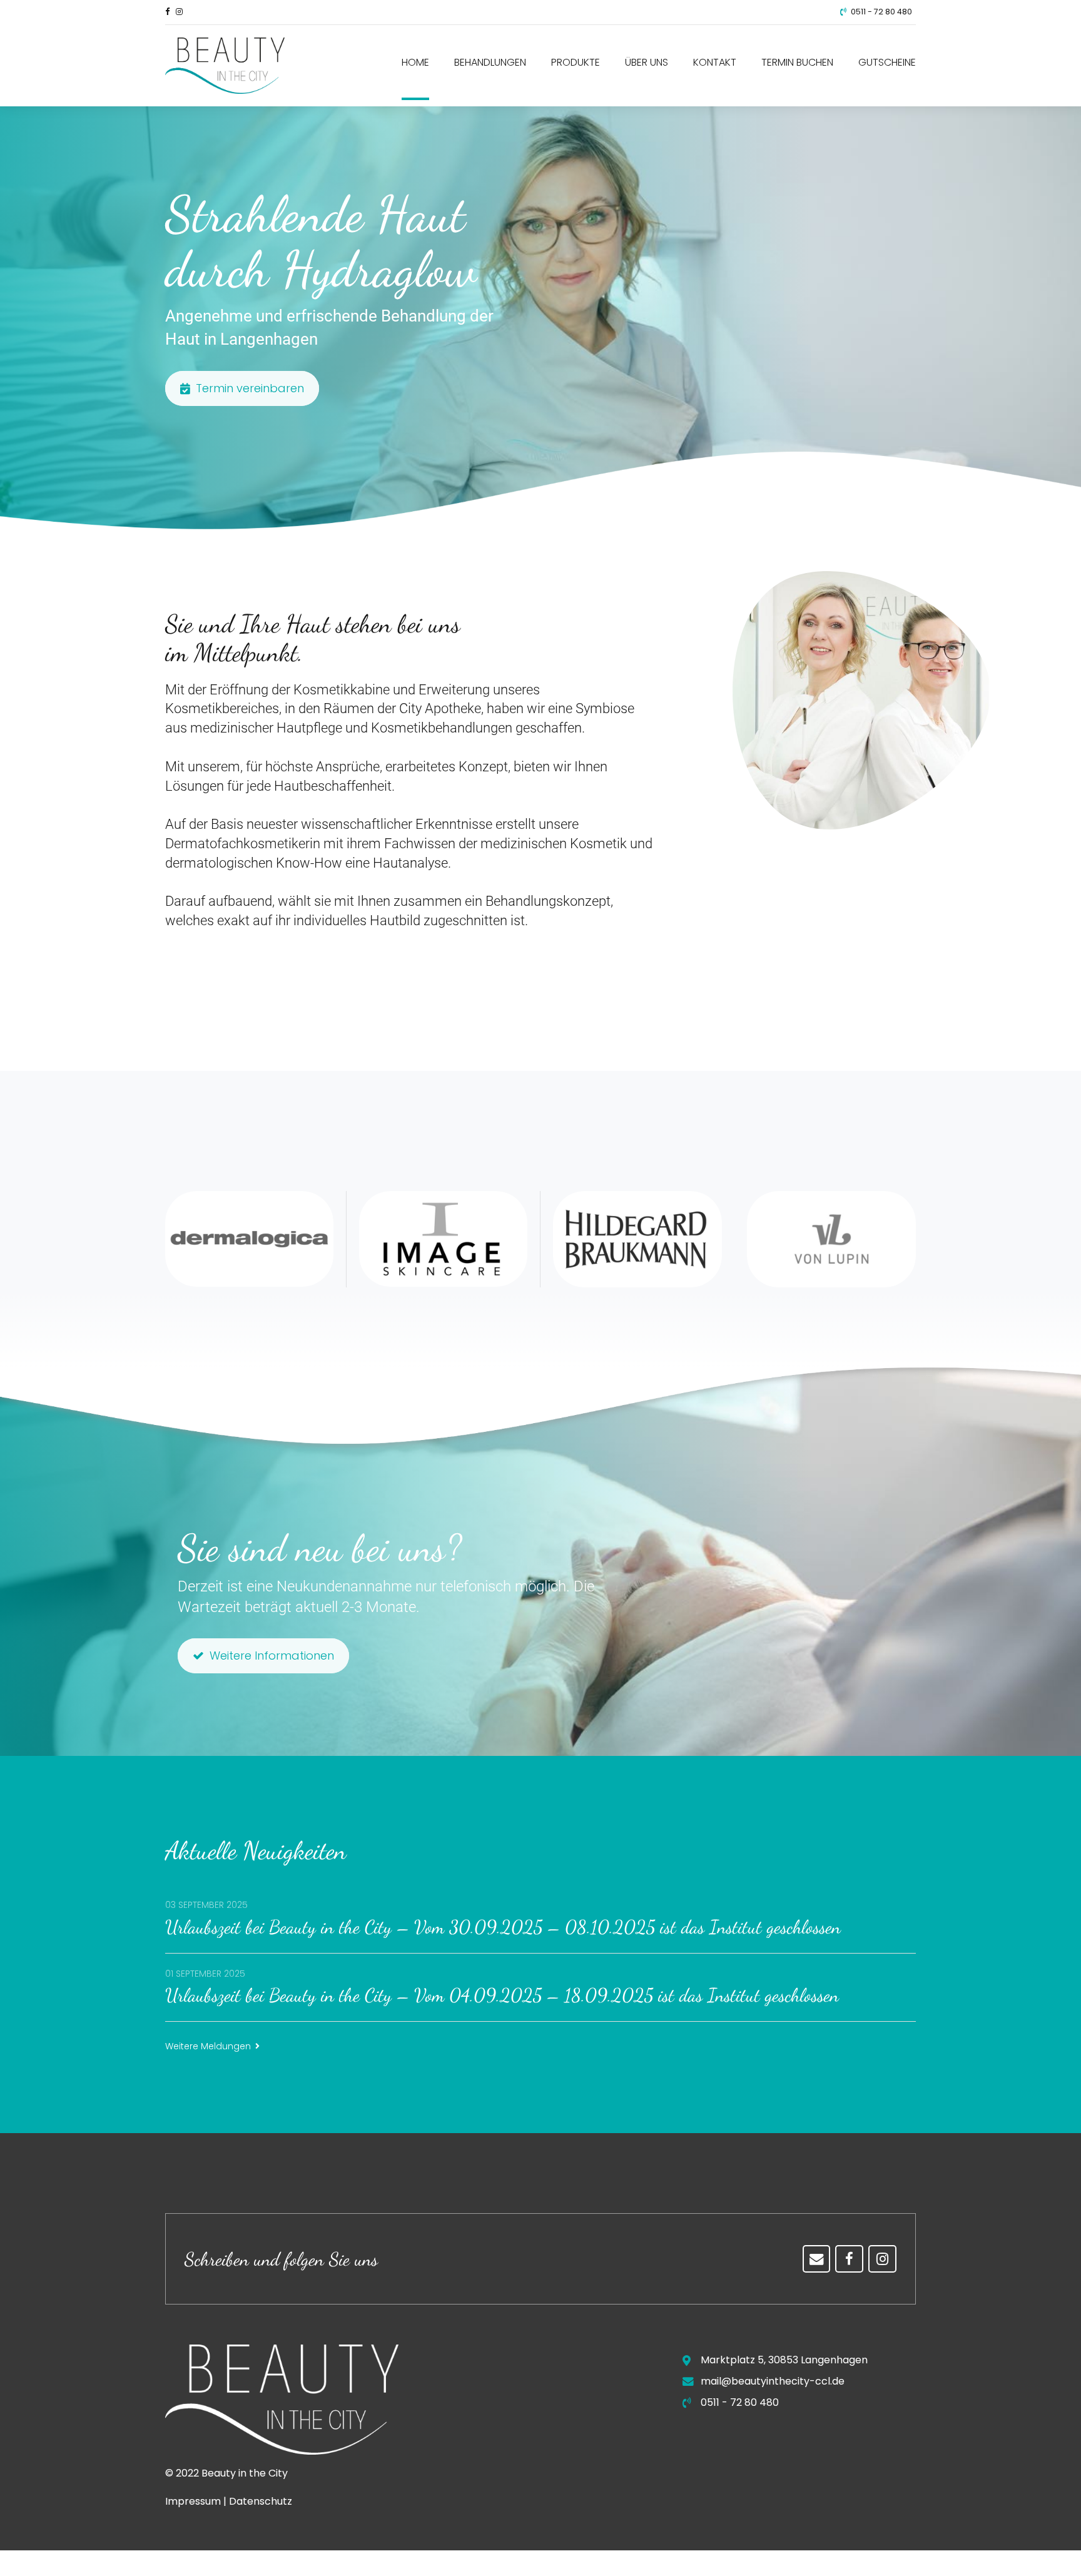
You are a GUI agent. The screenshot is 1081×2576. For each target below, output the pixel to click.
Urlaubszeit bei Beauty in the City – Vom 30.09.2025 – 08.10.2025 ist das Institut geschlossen (503, 1927)
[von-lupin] (831, 1239)
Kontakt (715, 62)
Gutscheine (887, 62)
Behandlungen (490, 62)
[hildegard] (637, 1239)
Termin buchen (797, 62)
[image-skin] (443, 1239)
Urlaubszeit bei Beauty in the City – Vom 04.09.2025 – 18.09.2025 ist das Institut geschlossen (502, 1995)
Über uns (647, 62)
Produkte (576, 62)
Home (415, 62)
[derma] (249, 1239)
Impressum (193, 2501)
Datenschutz (261, 2501)
